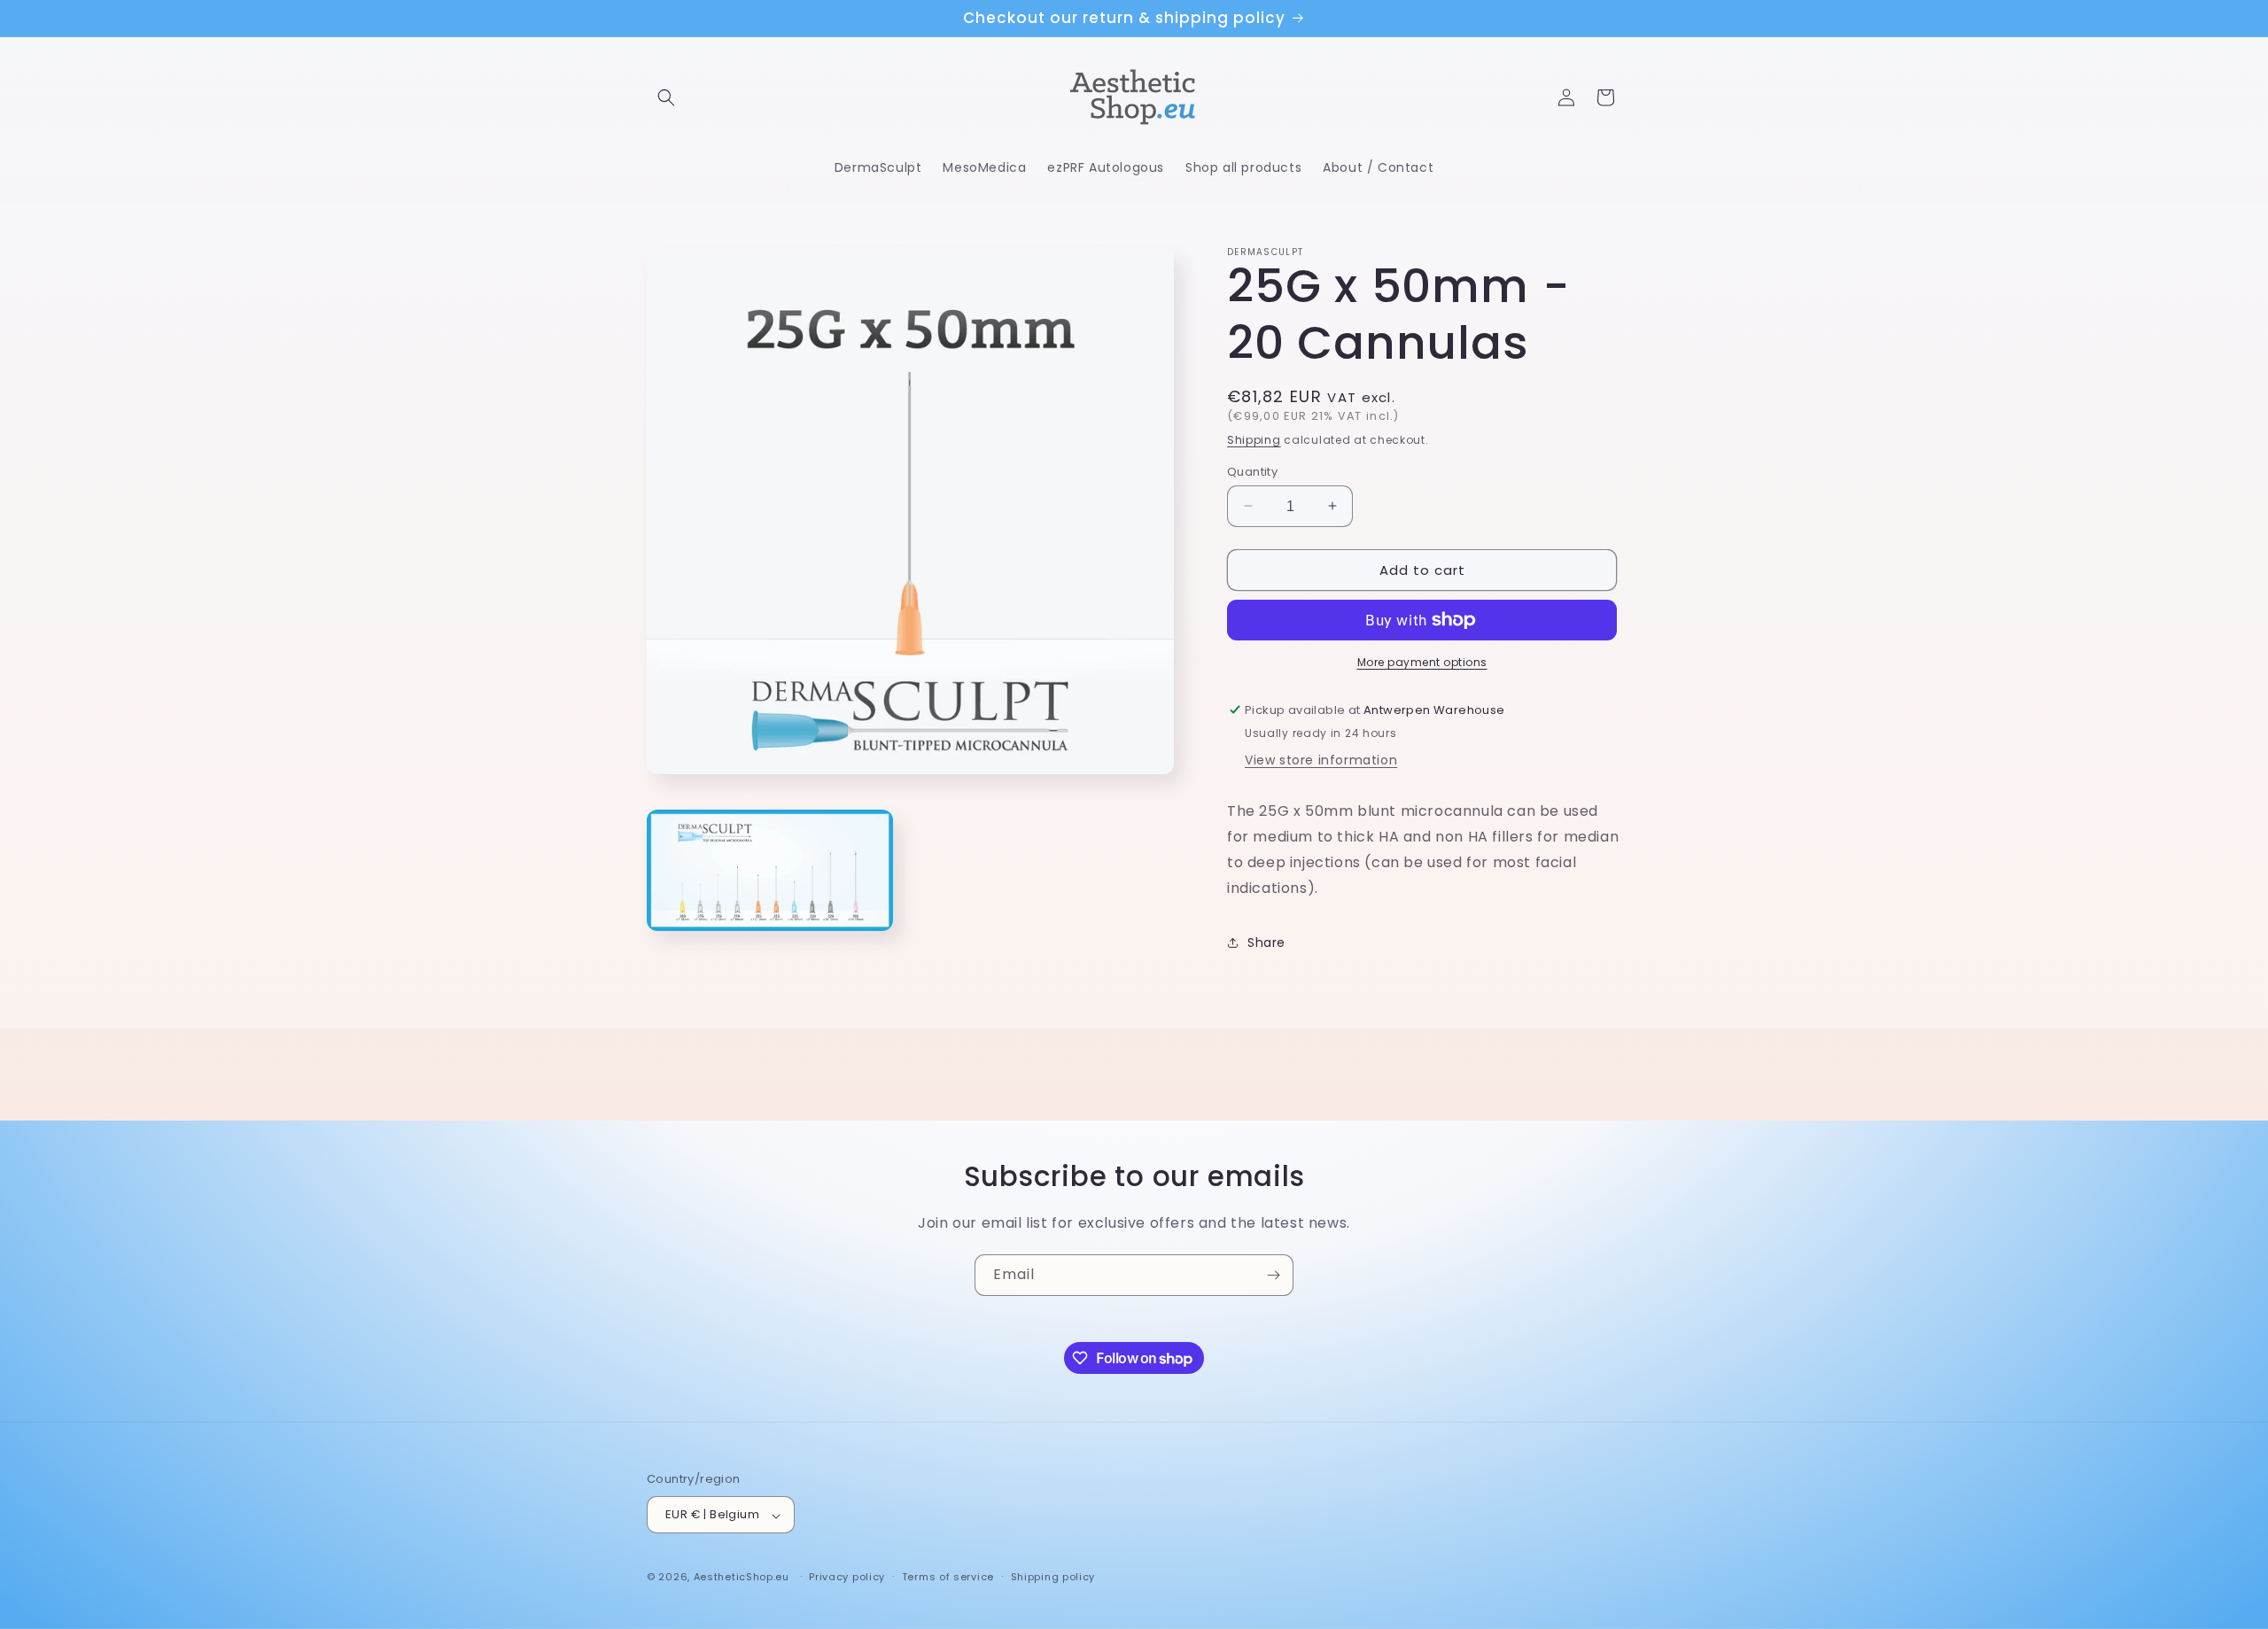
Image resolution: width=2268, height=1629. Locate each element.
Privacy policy (847, 1577)
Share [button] (1266, 942)
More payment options (1422, 662)
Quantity (1252, 471)
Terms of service (948, 1577)
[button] (666, 97)
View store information (1321, 760)
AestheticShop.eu (742, 1578)
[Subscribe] (1273, 1275)
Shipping (1254, 440)
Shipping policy (1053, 1577)
